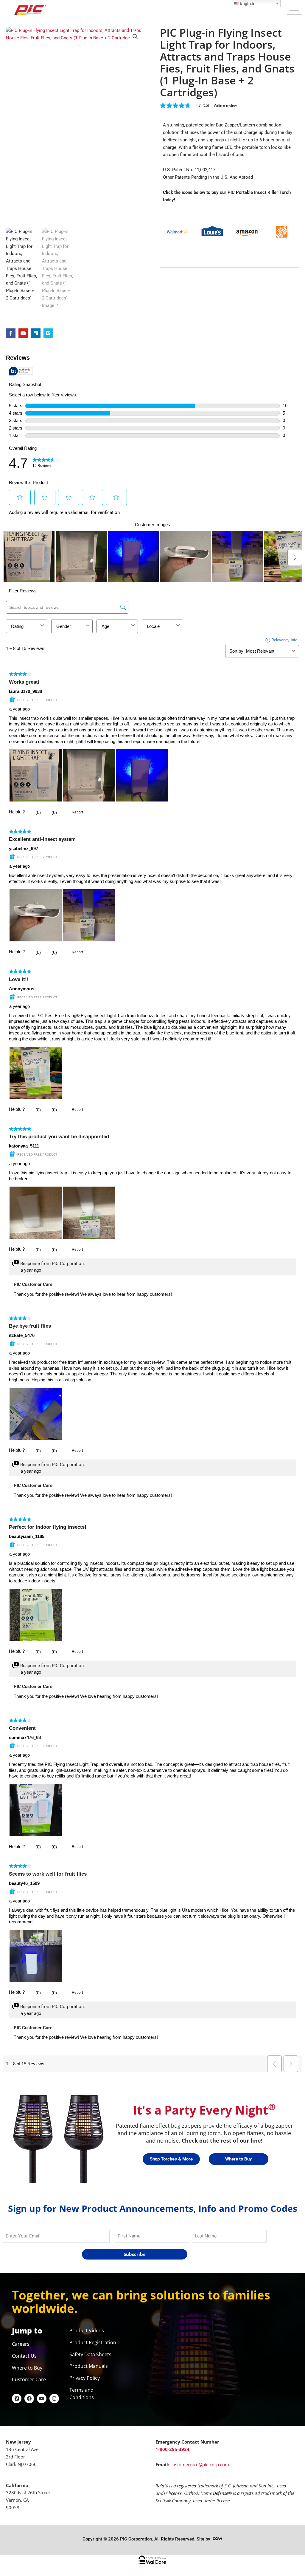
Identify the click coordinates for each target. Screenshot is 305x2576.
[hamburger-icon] (294, 10)
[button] (135, 37)
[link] (187, 106)
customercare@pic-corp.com (200, 2464)
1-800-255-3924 (172, 2449)
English (246, 3)
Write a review (225, 106)
